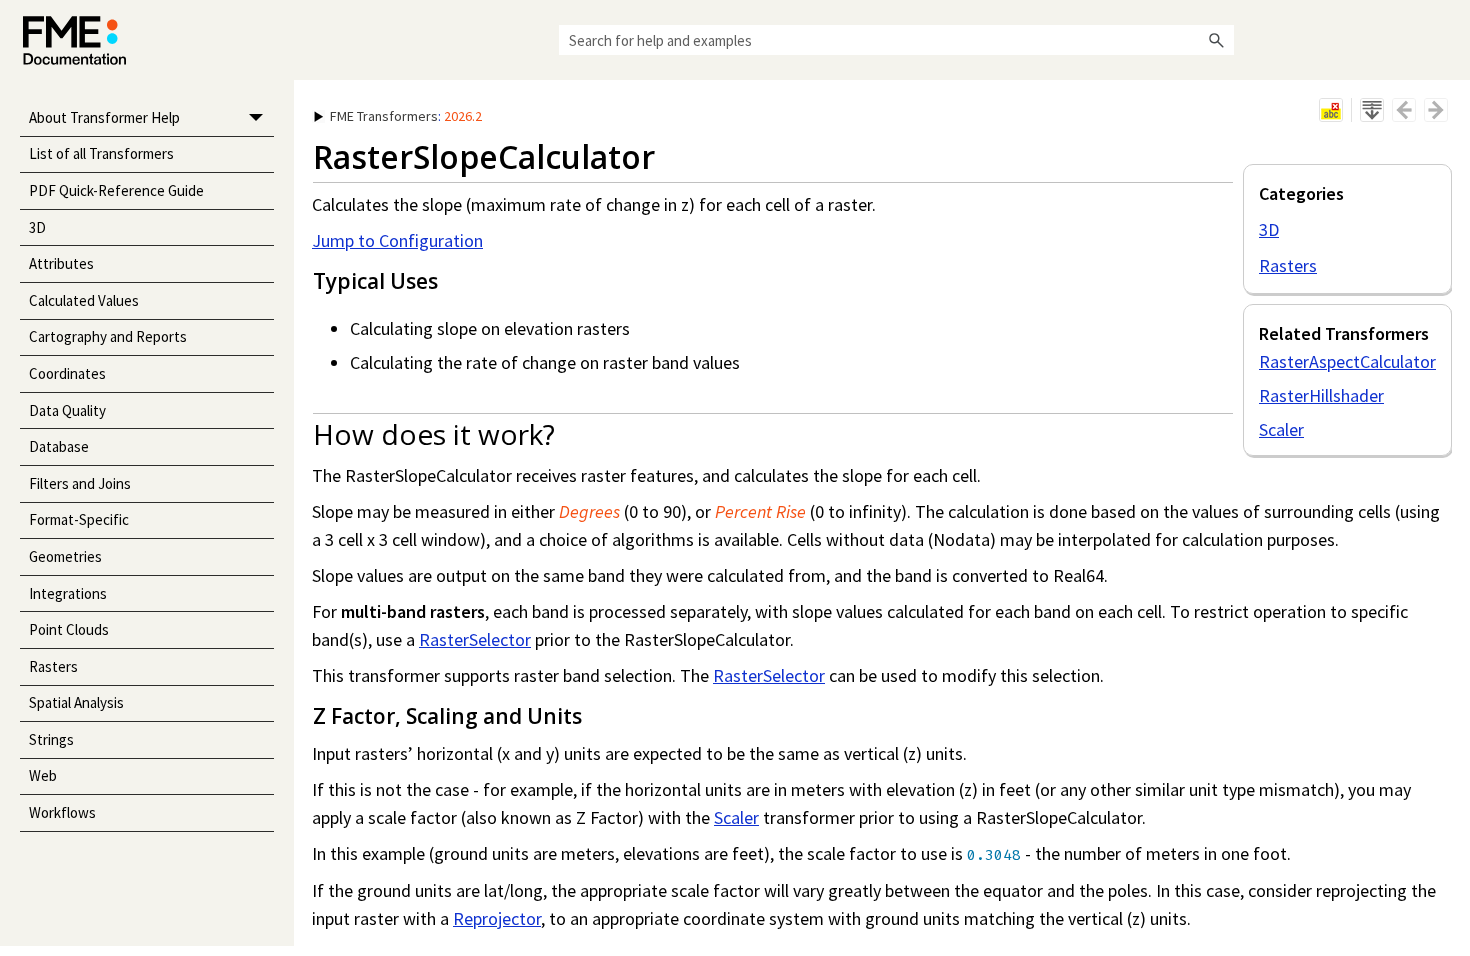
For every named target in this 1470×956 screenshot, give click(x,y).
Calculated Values (84, 300)
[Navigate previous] (1404, 110)
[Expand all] (1372, 110)
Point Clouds (69, 629)
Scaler (1281, 429)
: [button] (406, 116)
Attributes (61, 263)
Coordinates (67, 373)
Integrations (68, 593)
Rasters (53, 666)
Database (59, 446)
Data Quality (67, 410)
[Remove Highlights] (1331, 110)
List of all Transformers (101, 153)
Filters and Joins (80, 483)
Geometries (65, 556)
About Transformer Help (104, 117)
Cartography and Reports (108, 336)
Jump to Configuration (397, 240)
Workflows (62, 812)
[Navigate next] (1436, 110)
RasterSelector (475, 639)
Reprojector (497, 918)
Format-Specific (79, 519)
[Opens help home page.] (74, 40)
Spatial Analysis (76, 702)
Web (43, 775)
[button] (1216, 40)
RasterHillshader (1321, 395)
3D (37, 227)
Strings (51, 739)
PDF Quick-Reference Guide (116, 190)
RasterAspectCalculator (1347, 361)
